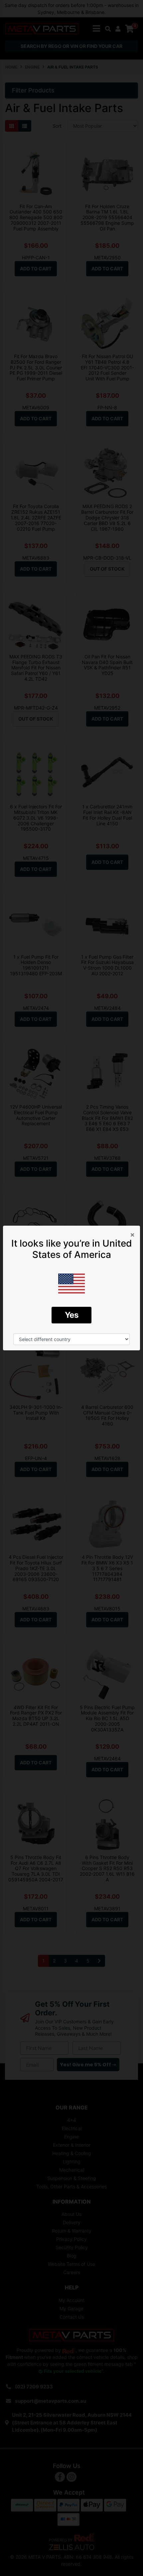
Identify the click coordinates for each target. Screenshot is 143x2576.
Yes (72, 1315)
